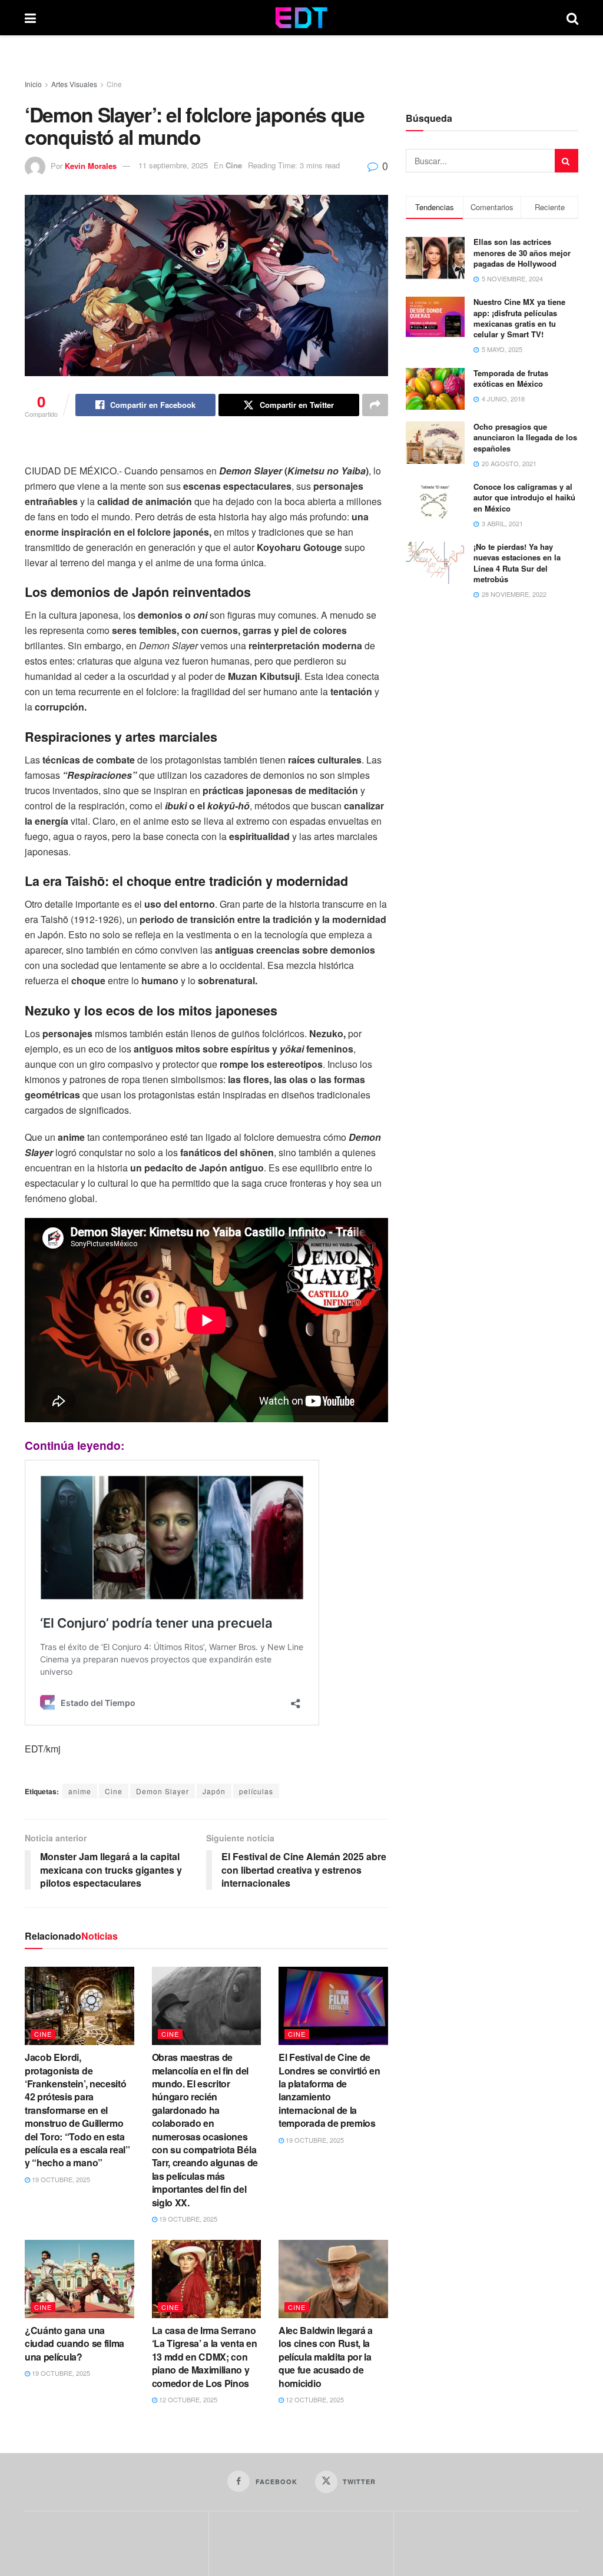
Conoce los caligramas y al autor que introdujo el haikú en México (524, 497)
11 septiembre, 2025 (173, 165)
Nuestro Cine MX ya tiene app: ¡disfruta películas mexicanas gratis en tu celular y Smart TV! (519, 318)
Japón (214, 1791)
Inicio (33, 84)
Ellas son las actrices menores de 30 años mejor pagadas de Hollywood (522, 252)
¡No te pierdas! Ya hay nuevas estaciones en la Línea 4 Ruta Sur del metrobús (517, 563)
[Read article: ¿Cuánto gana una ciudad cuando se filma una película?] (79, 2279)
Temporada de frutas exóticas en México (511, 378)
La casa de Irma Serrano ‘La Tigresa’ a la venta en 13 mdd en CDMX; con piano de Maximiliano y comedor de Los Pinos (205, 2357)
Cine (114, 84)
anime (80, 1791)
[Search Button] (572, 18)
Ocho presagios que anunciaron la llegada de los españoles (525, 437)
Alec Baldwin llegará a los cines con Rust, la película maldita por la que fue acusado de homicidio (326, 2357)
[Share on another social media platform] (375, 405)
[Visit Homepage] (301, 18)
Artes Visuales (74, 84)
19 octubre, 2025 (60, 2179)
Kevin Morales (91, 165)
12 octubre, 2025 (187, 2399)
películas (256, 1791)
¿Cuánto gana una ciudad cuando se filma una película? (74, 2343)
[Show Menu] (30, 18)
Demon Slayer (163, 1791)
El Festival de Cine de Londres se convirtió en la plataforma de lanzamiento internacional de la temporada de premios (329, 2090)
